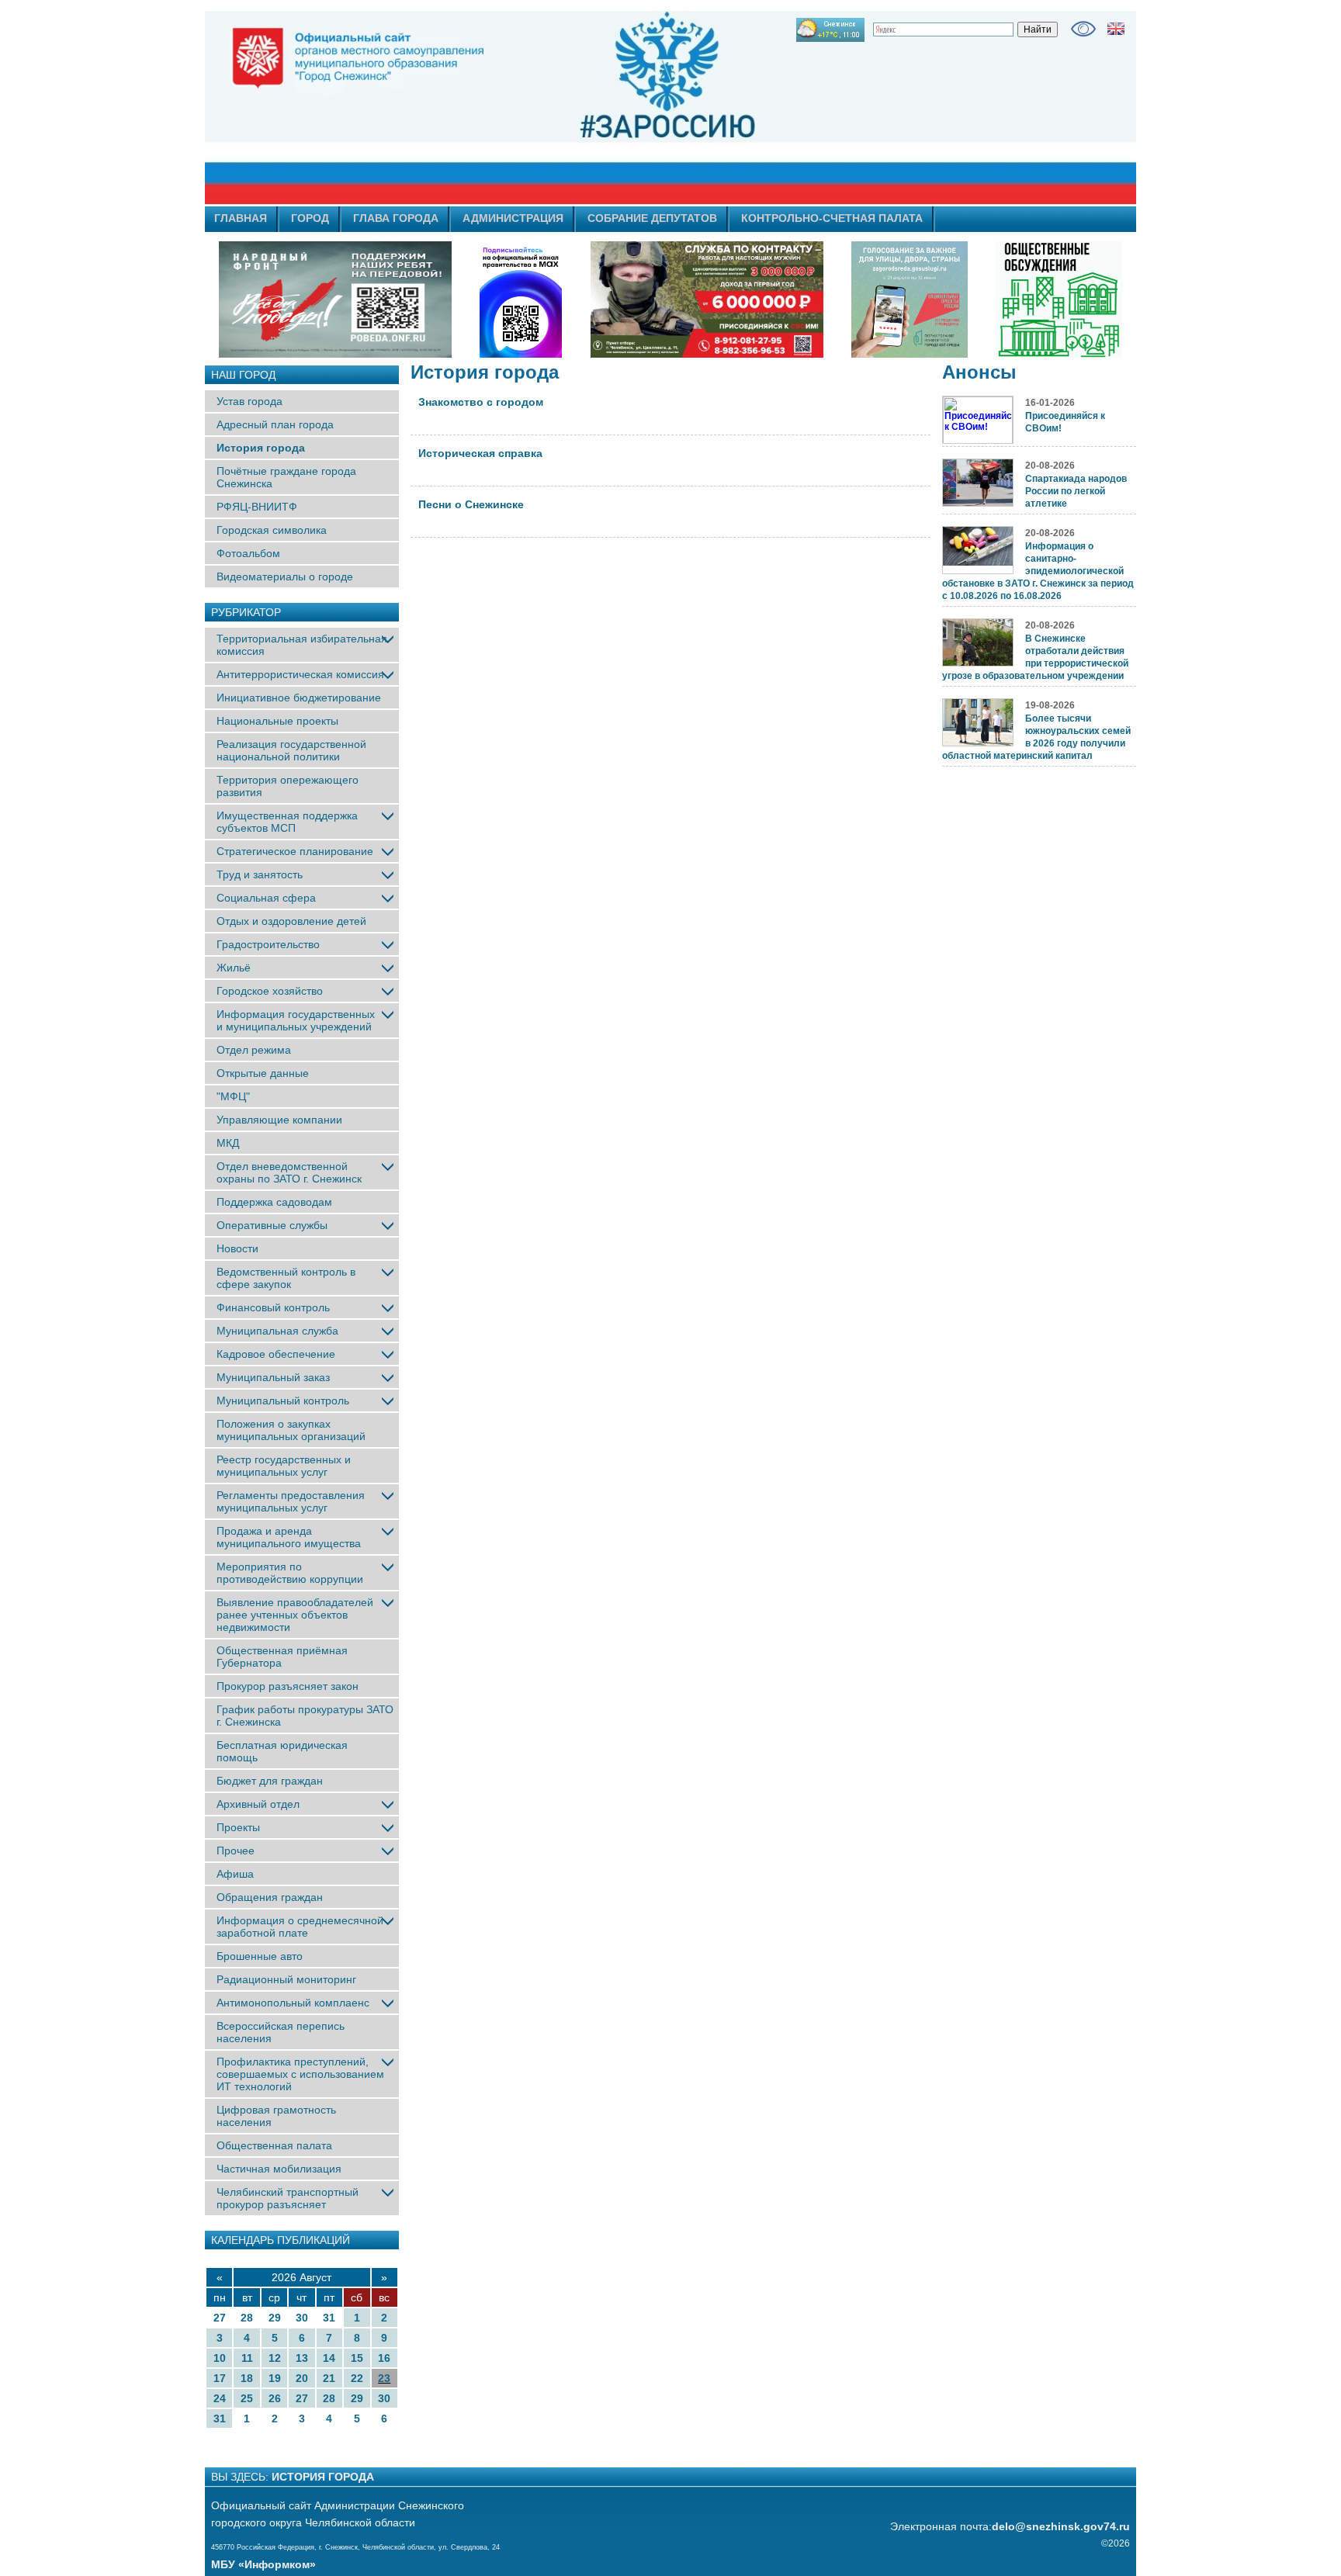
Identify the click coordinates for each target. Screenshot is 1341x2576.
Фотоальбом (248, 553)
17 (220, 2378)
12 (275, 2358)
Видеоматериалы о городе (285, 576)
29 (275, 2318)
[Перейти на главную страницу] (531, 108)
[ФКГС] (910, 299)
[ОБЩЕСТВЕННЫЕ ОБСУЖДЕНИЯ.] (1059, 299)
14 (329, 2358)
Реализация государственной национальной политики (291, 750)
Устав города (249, 401)
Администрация (513, 218)
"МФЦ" (233, 1096)
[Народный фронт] (335, 299)
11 (247, 2358)
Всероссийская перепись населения (281, 2032)
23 (384, 2378)
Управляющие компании (279, 1120)
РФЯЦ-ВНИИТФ (257, 507)
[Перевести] (1116, 29)
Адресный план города (275, 424)
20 (302, 2378)
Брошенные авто (260, 1956)
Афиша (235, 1874)
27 (220, 2318)
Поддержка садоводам (274, 1202)
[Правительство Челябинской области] (521, 299)
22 (357, 2378)
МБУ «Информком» (263, 2564)
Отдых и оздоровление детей (291, 921)
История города (261, 448)
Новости (237, 1248)
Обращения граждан (270, 1897)
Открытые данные (263, 1073)
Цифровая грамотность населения (276, 2116)
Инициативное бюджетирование (299, 698)
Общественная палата (274, 2145)
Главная (241, 218)
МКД (228, 1143)
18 (247, 2378)
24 (220, 2398)
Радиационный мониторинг (286, 1979)
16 (384, 2358)
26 (275, 2398)
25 (247, 2398)
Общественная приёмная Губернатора (282, 1657)
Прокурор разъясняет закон (288, 1686)
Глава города (396, 218)
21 (329, 2378)
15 (357, 2358)
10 (220, 2358)
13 (302, 2358)
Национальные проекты (277, 721)
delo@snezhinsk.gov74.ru (1061, 2526)
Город (310, 218)
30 (302, 2318)
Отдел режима (254, 1050)
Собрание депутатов (652, 218)
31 (329, 2318)
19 (275, 2378)
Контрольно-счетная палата (832, 218)
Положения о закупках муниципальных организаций (291, 1430)
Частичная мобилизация (279, 2169)
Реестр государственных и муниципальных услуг (284, 1466)
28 (247, 2318)
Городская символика (272, 530)
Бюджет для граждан (270, 1781)
